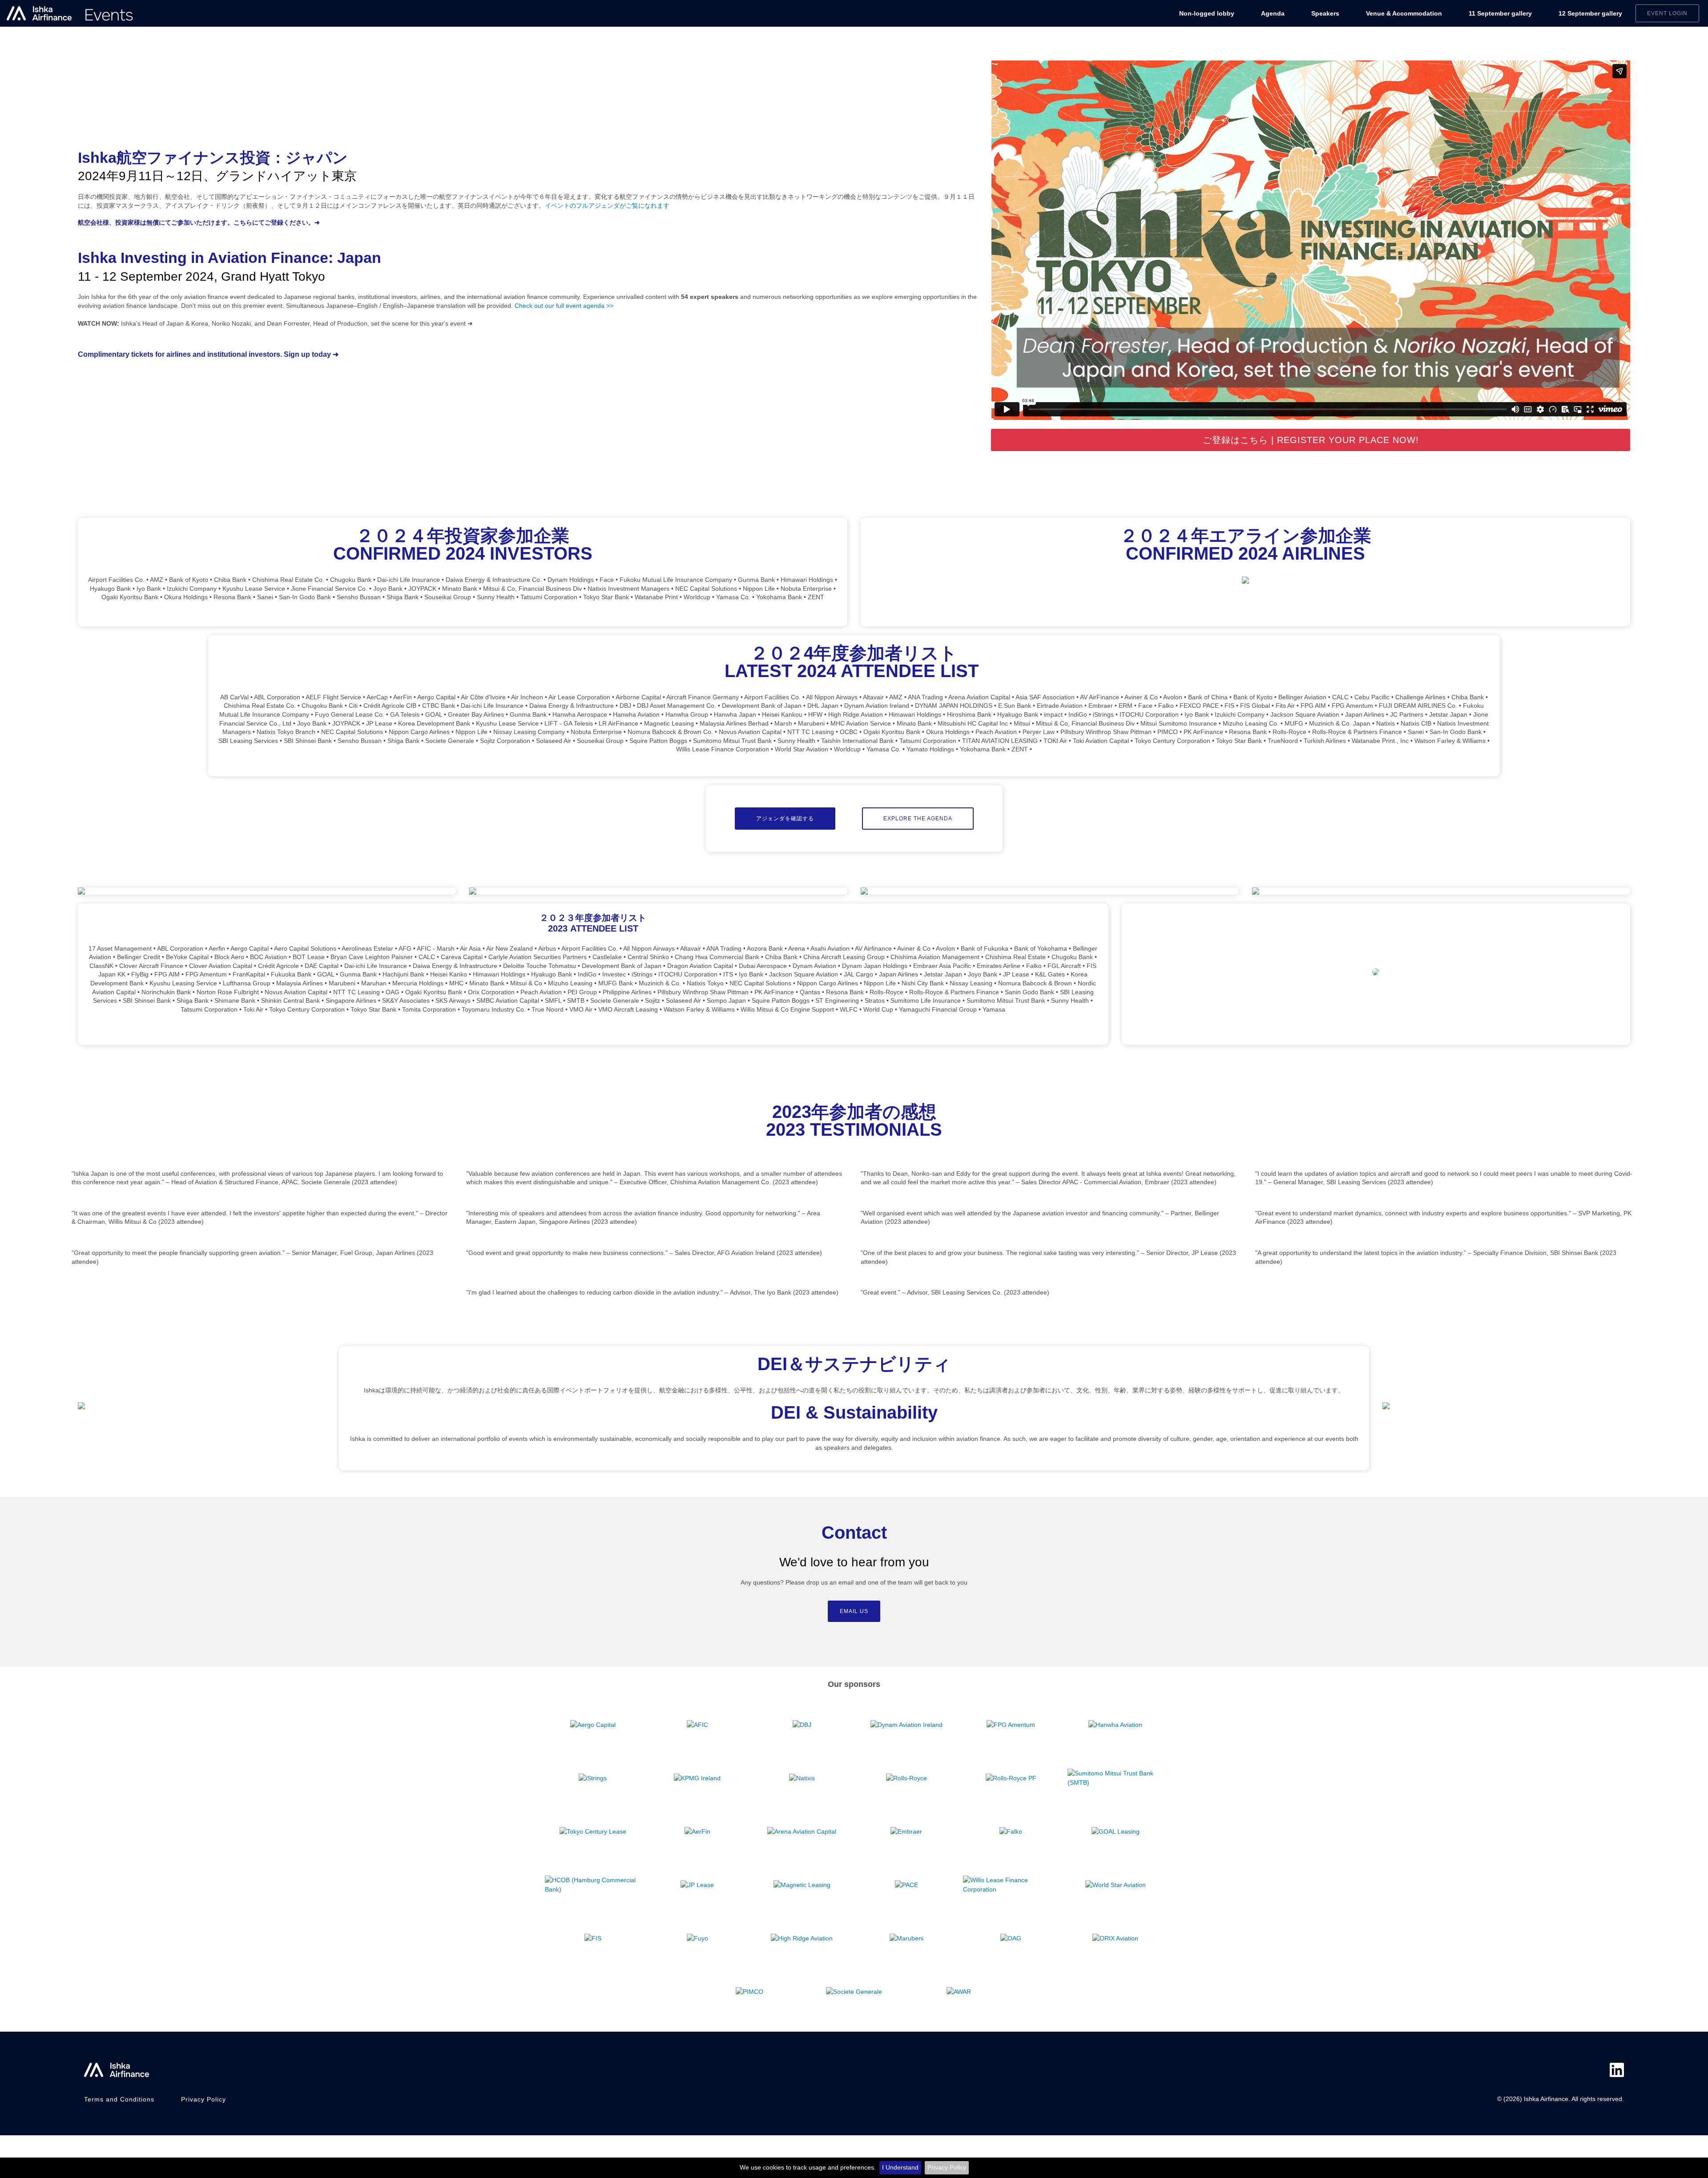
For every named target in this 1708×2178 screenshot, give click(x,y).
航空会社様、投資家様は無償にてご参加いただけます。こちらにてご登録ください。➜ (199, 222)
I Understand (900, 2167)
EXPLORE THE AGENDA (918, 819)
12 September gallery (1590, 13)
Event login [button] (1667, 13)
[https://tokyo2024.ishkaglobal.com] (70, 13)
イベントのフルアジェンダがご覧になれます (607, 206)
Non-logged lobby (1207, 13)
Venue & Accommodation (1404, 13)
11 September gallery (1500, 13)
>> (609, 306)
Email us (854, 1611)
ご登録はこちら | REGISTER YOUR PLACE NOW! (1311, 440)
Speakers (1325, 13)
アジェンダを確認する (785, 819)
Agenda (1273, 13)
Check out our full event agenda (560, 306)
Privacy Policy (947, 2167)
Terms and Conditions (119, 2099)
